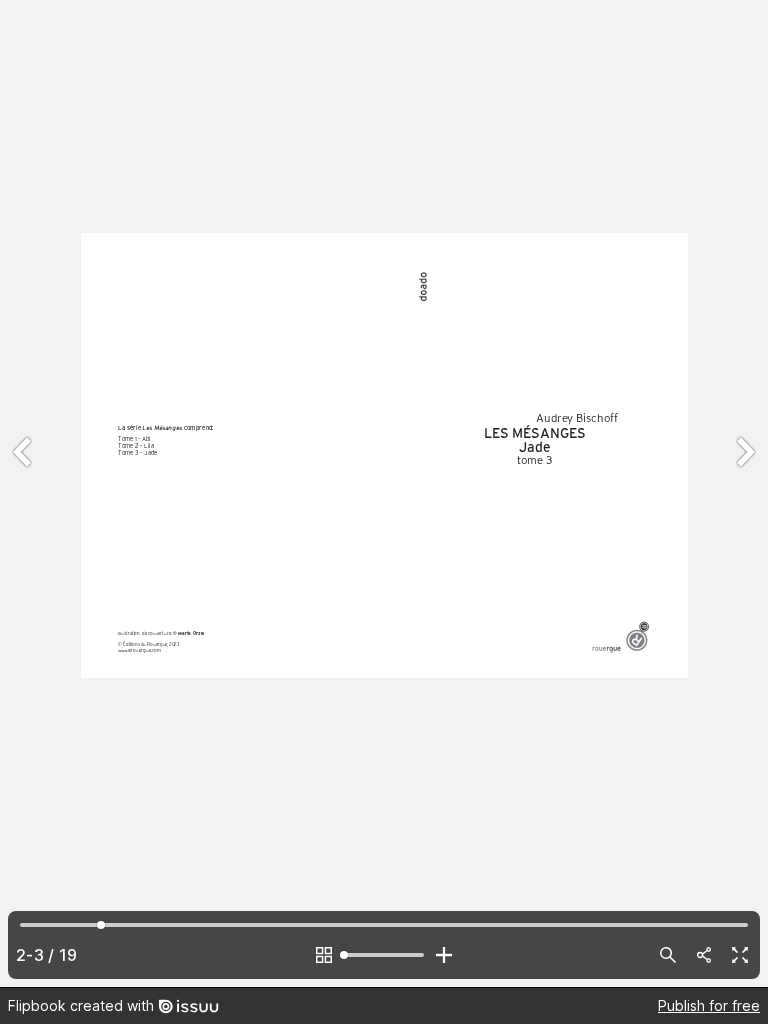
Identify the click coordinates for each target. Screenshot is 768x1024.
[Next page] (744, 493)
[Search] (668, 955)
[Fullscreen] (740, 955)
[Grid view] (324, 955)
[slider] (384, 955)
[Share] (704, 955)
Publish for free (709, 1005)
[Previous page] (24, 493)
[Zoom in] (444, 955)
